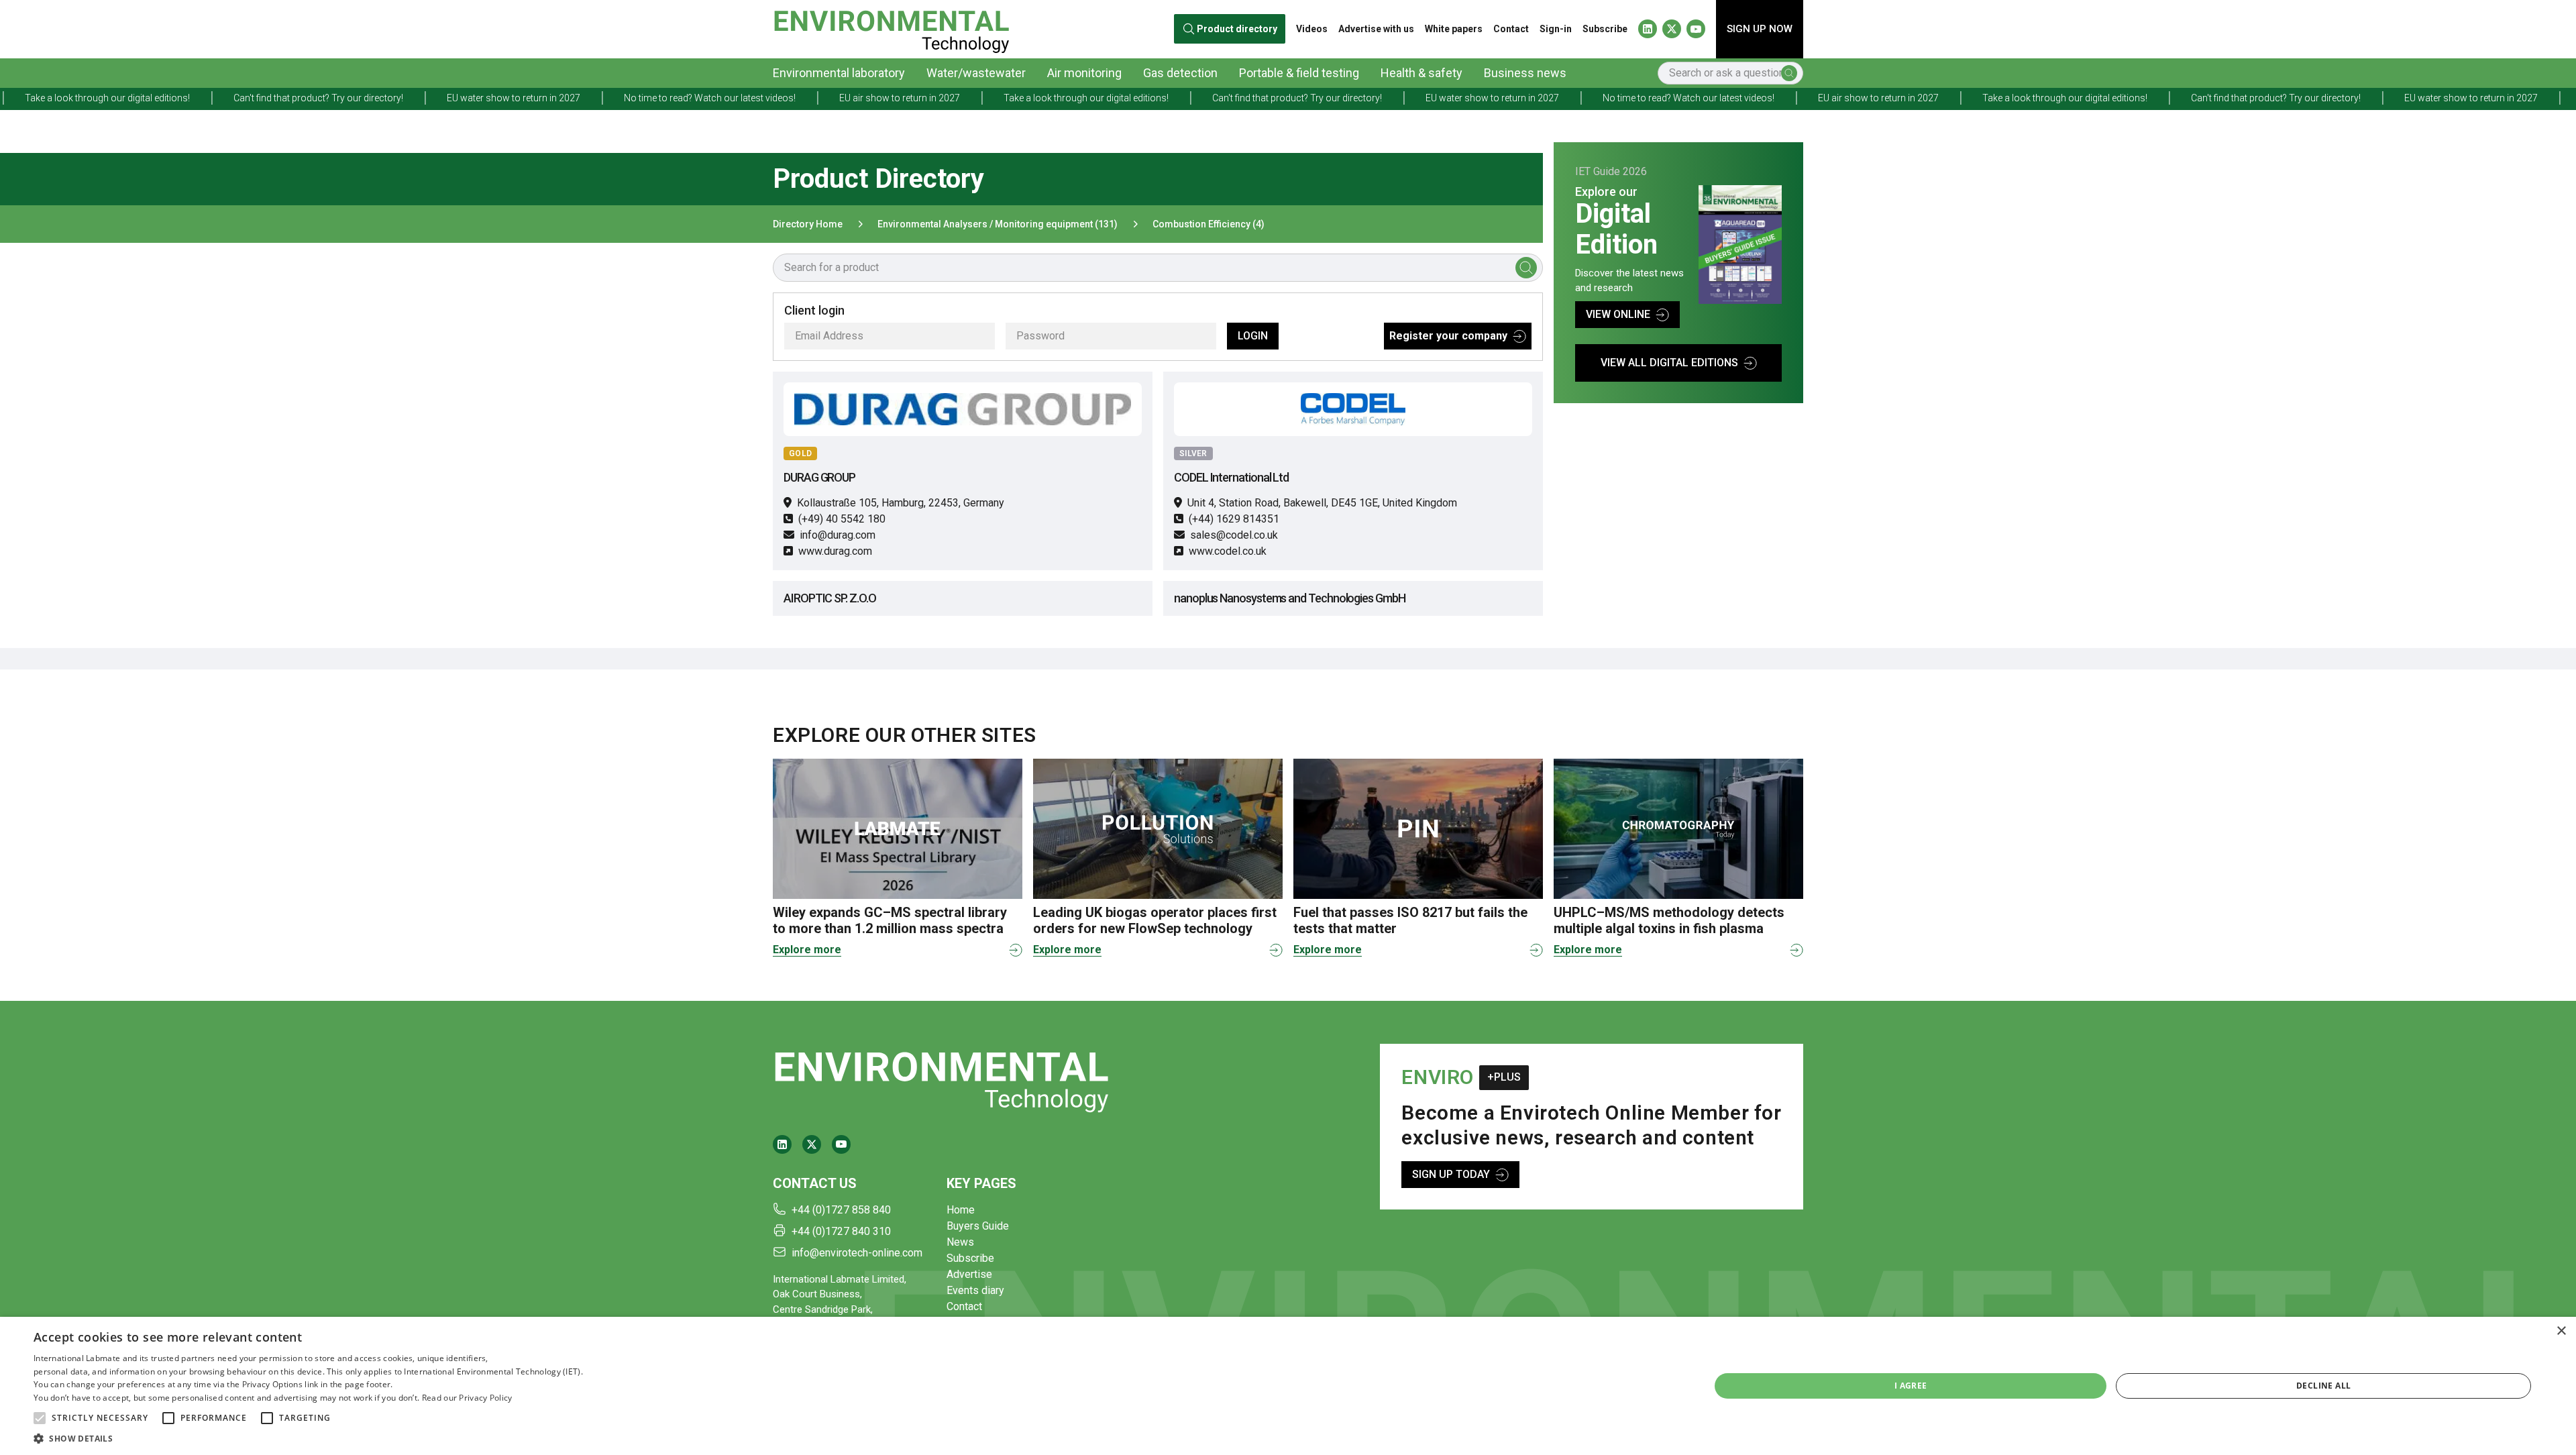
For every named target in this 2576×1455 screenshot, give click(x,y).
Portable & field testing (1299, 73)
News (960, 1242)
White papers (1454, 29)
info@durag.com (838, 535)
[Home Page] (891, 29)
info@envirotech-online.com (857, 1253)
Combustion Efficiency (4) (1209, 224)
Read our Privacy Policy (467, 1398)
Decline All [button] (2323, 1386)
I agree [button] (1911, 1386)
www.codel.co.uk (1228, 551)
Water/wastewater (976, 73)
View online (1618, 314)
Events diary (975, 1290)
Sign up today (1451, 1174)
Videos (1312, 29)
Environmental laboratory (839, 73)
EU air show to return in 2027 (692, 98)
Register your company (1448, 336)
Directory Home (808, 224)
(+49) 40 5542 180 (842, 519)
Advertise (969, 1274)
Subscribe (1605, 29)
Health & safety (1421, 73)
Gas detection (1180, 73)
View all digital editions (1669, 363)
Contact (1511, 29)
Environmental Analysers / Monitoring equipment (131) (998, 224)
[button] (40, 1418)
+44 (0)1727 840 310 (841, 1231)
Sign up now (1760, 29)
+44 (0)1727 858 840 (841, 1210)
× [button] (2561, 1331)
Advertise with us (1376, 29)
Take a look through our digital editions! (878, 98)
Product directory (1237, 29)
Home (961, 1210)
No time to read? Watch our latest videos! (502, 98)
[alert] (1288, 1386)
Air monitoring (1084, 73)
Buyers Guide (978, 1226)
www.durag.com (835, 551)
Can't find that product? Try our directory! (110, 98)
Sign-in (1556, 29)
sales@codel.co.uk (1234, 535)
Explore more (807, 950)
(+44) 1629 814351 (1234, 519)
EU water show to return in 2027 (306, 98)
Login (1253, 336)
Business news (1525, 73)
